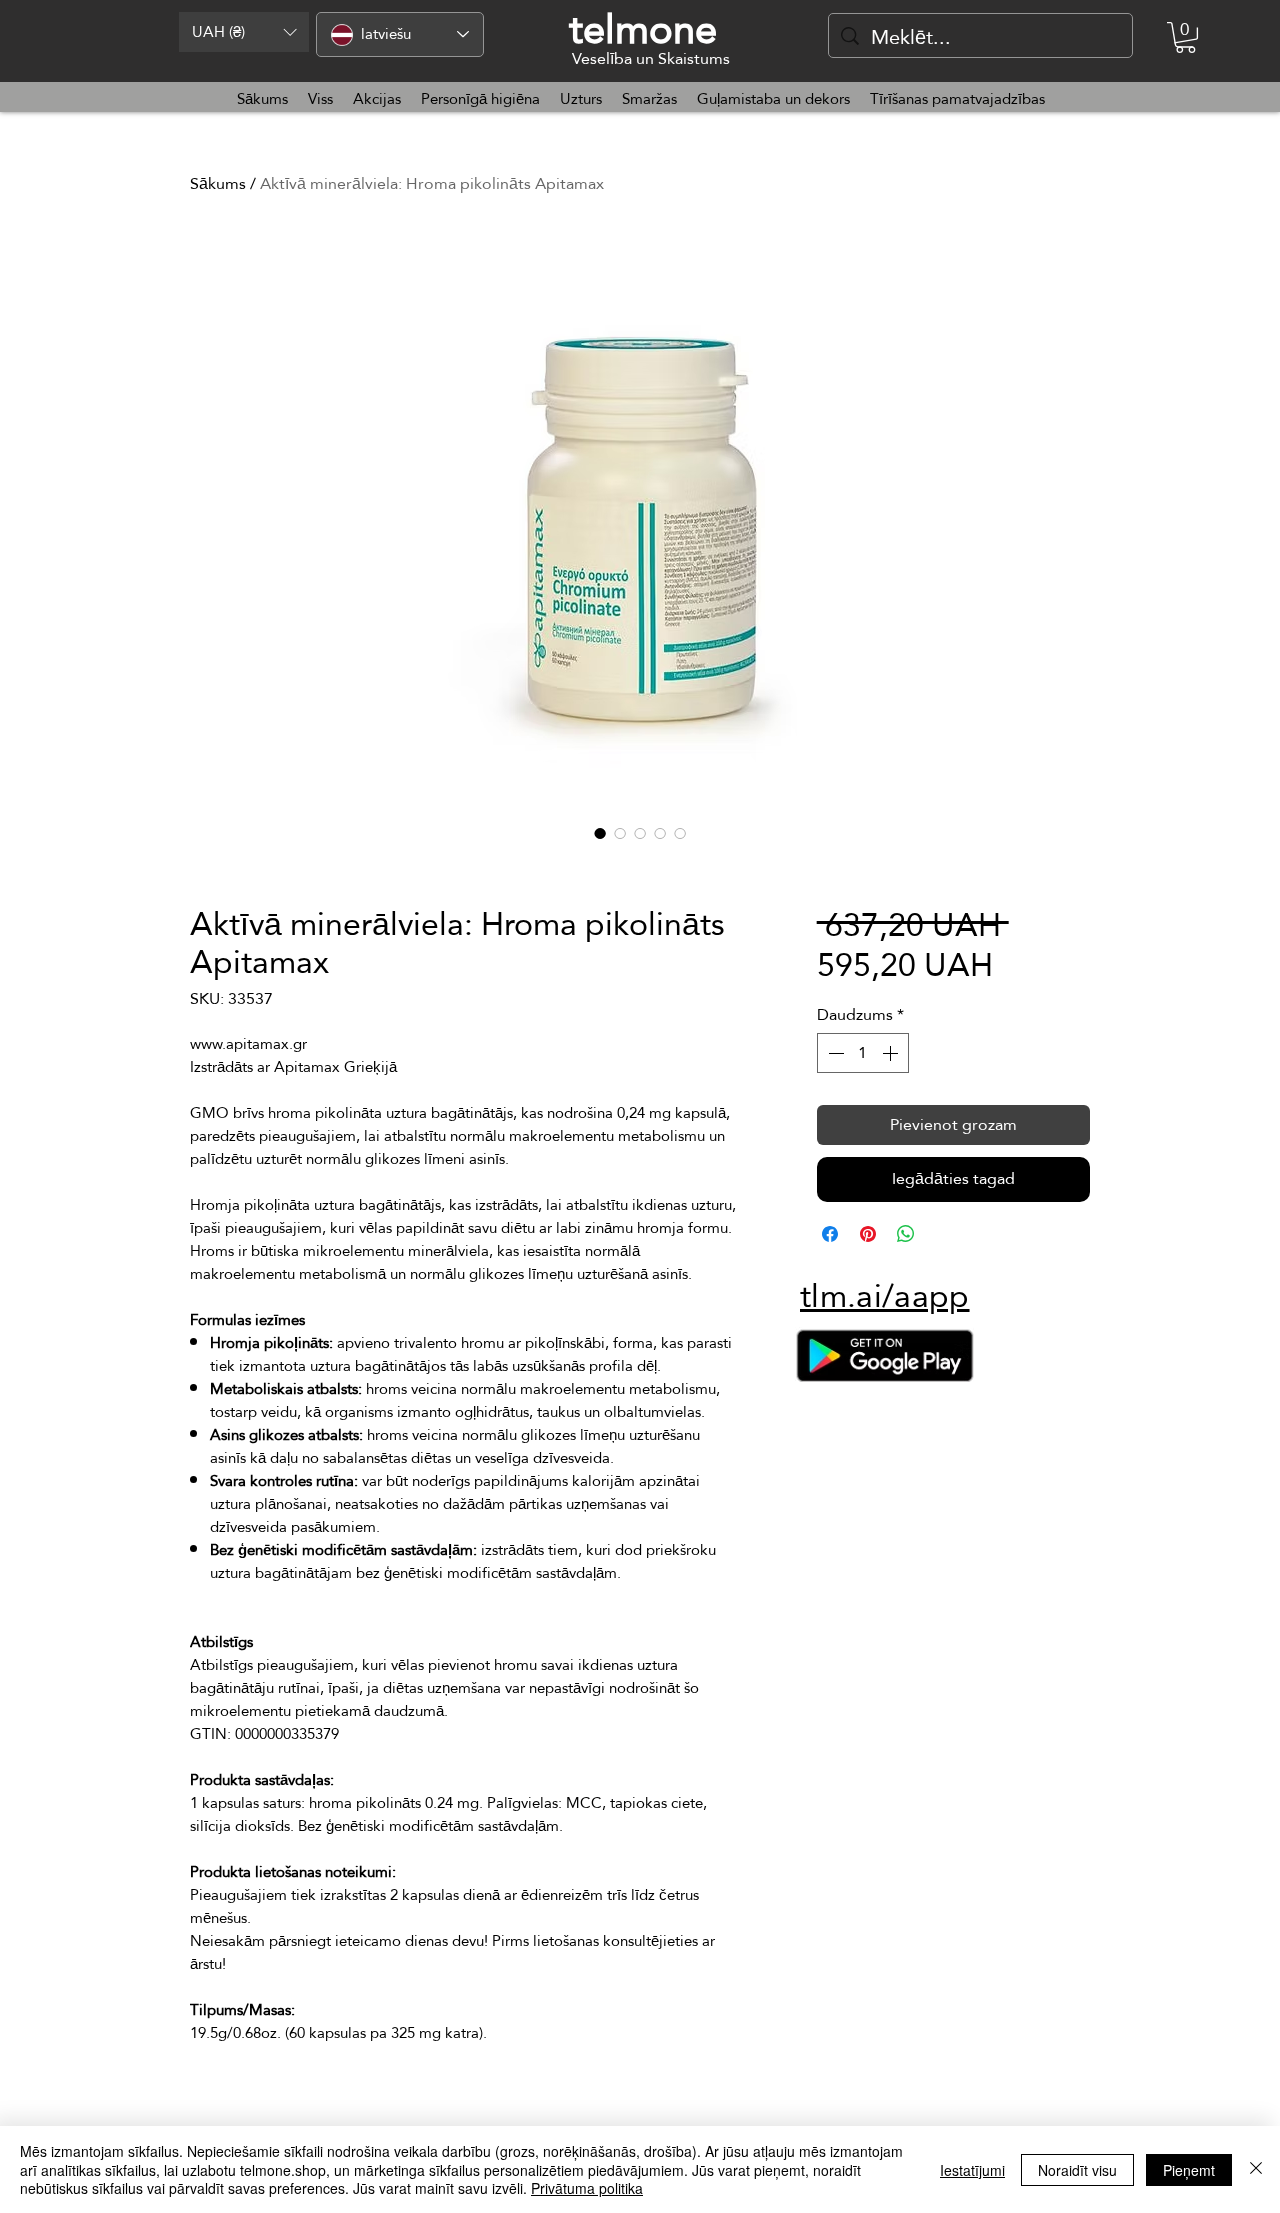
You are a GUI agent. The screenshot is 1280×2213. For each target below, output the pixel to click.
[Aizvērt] (1256, 2169)
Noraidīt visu (1077, 2170)
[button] (244, 32)
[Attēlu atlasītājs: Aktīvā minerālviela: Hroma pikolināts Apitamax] (600, 833)
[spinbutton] (863, 1053)
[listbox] (244, 32)
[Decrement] (834, 1053)
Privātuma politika (587, 2188)
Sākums (218, 183)
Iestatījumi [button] (972, 2170)
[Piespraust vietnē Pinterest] (868, 1234)
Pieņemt (1189, 2170)
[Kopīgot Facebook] (830, 1234)
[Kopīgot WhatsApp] (906, 1234)
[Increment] (892, 1053)
